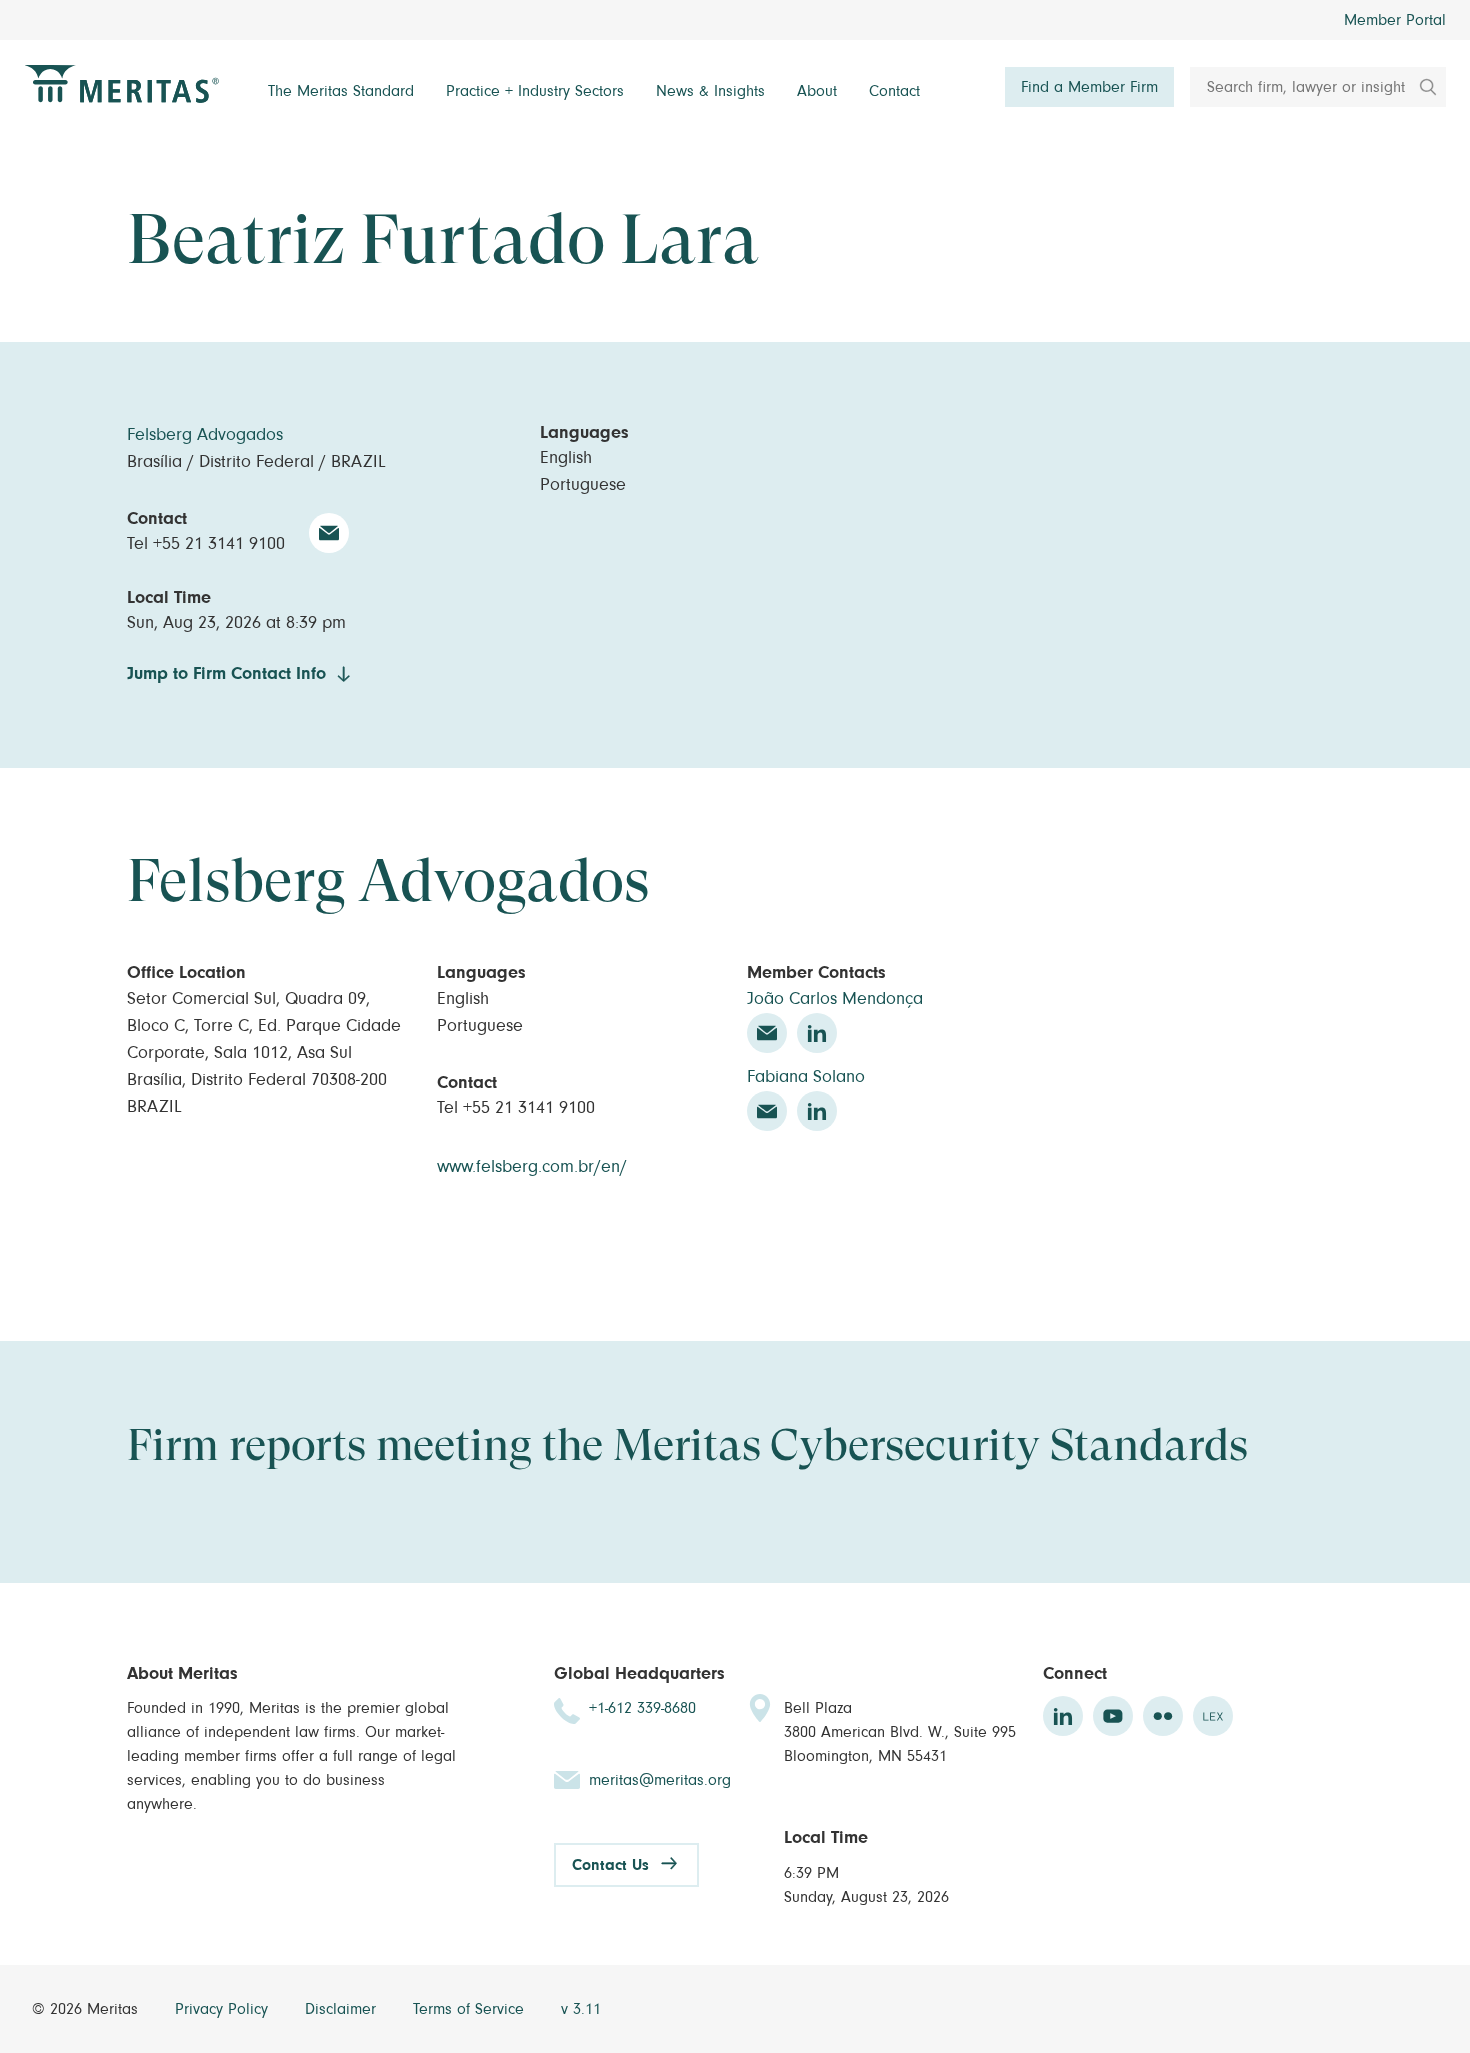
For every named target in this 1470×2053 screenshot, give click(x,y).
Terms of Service (471, 2009)
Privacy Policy (224, 2009)
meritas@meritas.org (660, 1780)
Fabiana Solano (806, 1077)
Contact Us (610, 1865)
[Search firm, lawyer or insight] (1421, 87)
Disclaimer (343, 2009)
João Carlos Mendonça (835, 999)
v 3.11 (581, 2009)
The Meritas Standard (341, 91)
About (817, 91)
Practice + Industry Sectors (535, 91)
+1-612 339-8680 (642, 1708)
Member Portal (1395, 20)
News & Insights (710, 91)
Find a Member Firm (1089, 87)
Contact (894, 91)
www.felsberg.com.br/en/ (532, 1167)
